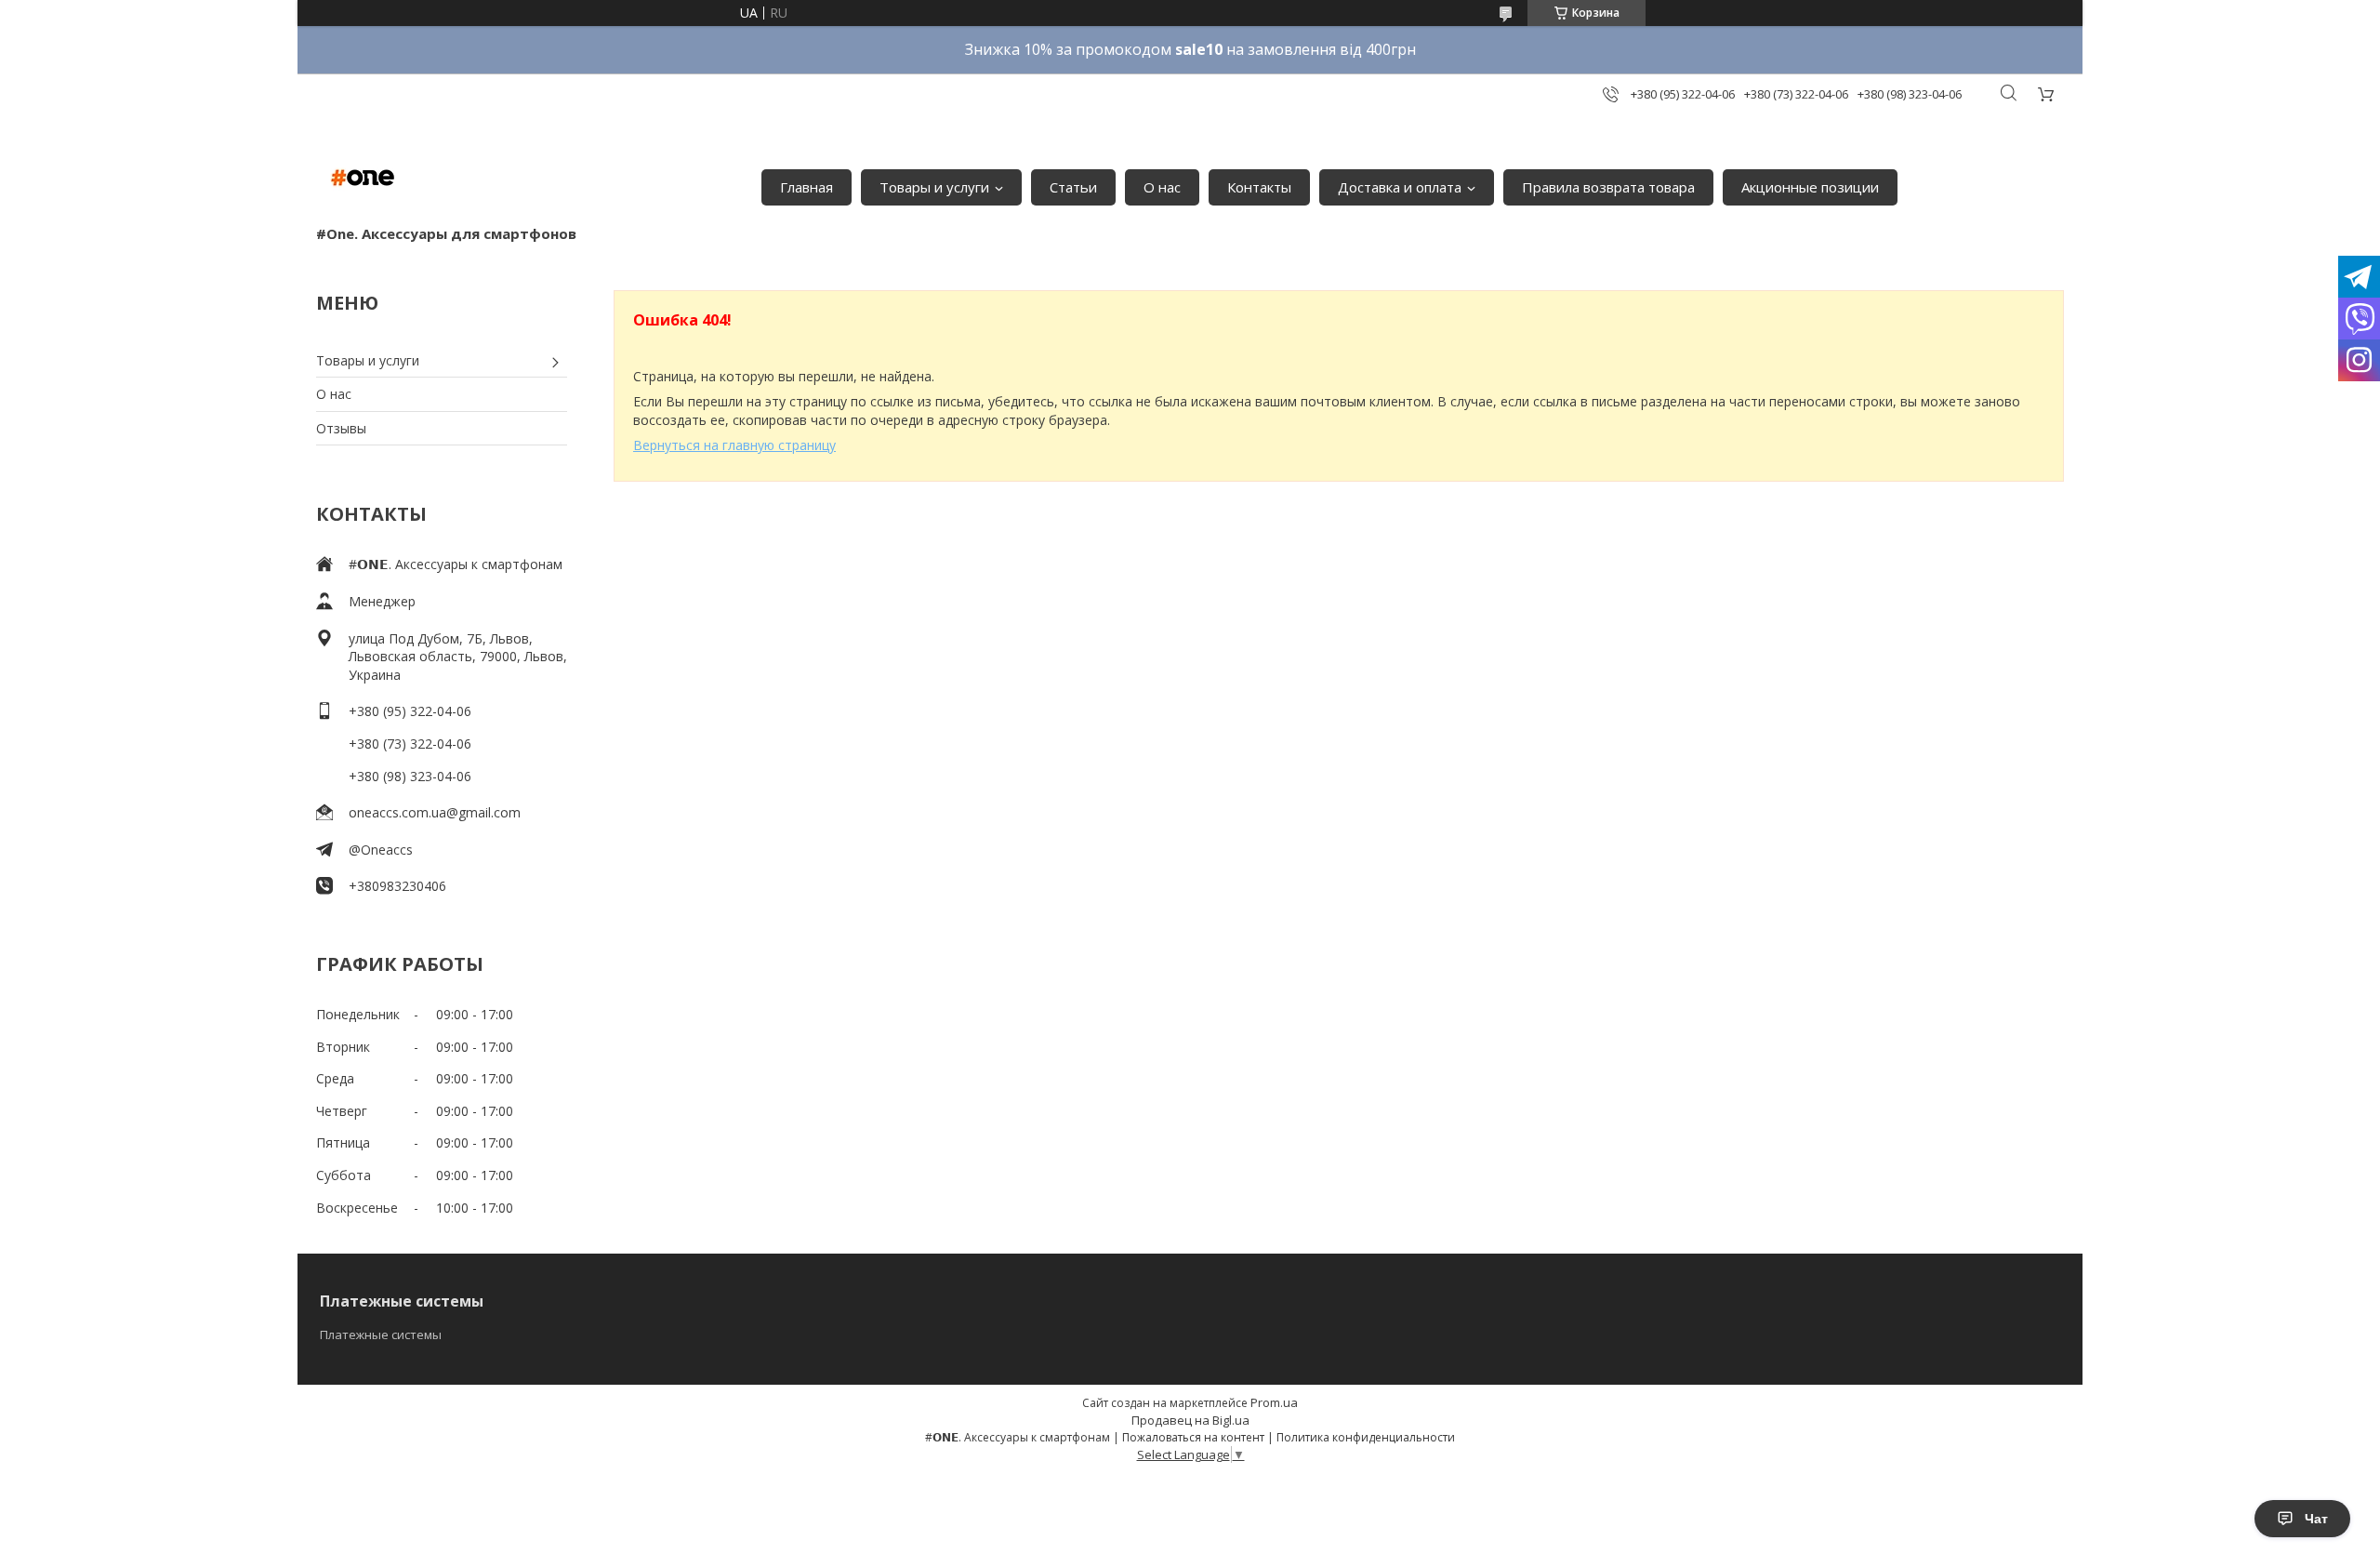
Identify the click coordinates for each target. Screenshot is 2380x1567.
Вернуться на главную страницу (734, 445)
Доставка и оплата (1400, 187)
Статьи (1073, 187)
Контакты (1259, 187)
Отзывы (341, 428)
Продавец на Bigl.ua (1190, 1420)
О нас (1162, 187)
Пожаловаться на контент (1193, 1437)
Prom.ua (1274, 1402)
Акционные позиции (1810, 187)
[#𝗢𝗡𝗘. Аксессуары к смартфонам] (363, 178)
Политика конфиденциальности (1366, 1437)
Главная (807, 187)
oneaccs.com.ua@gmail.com (435, 812)
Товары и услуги (934, 187)
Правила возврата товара (1608, 187)
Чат (2316, 1519)
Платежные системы (381, 1335)
